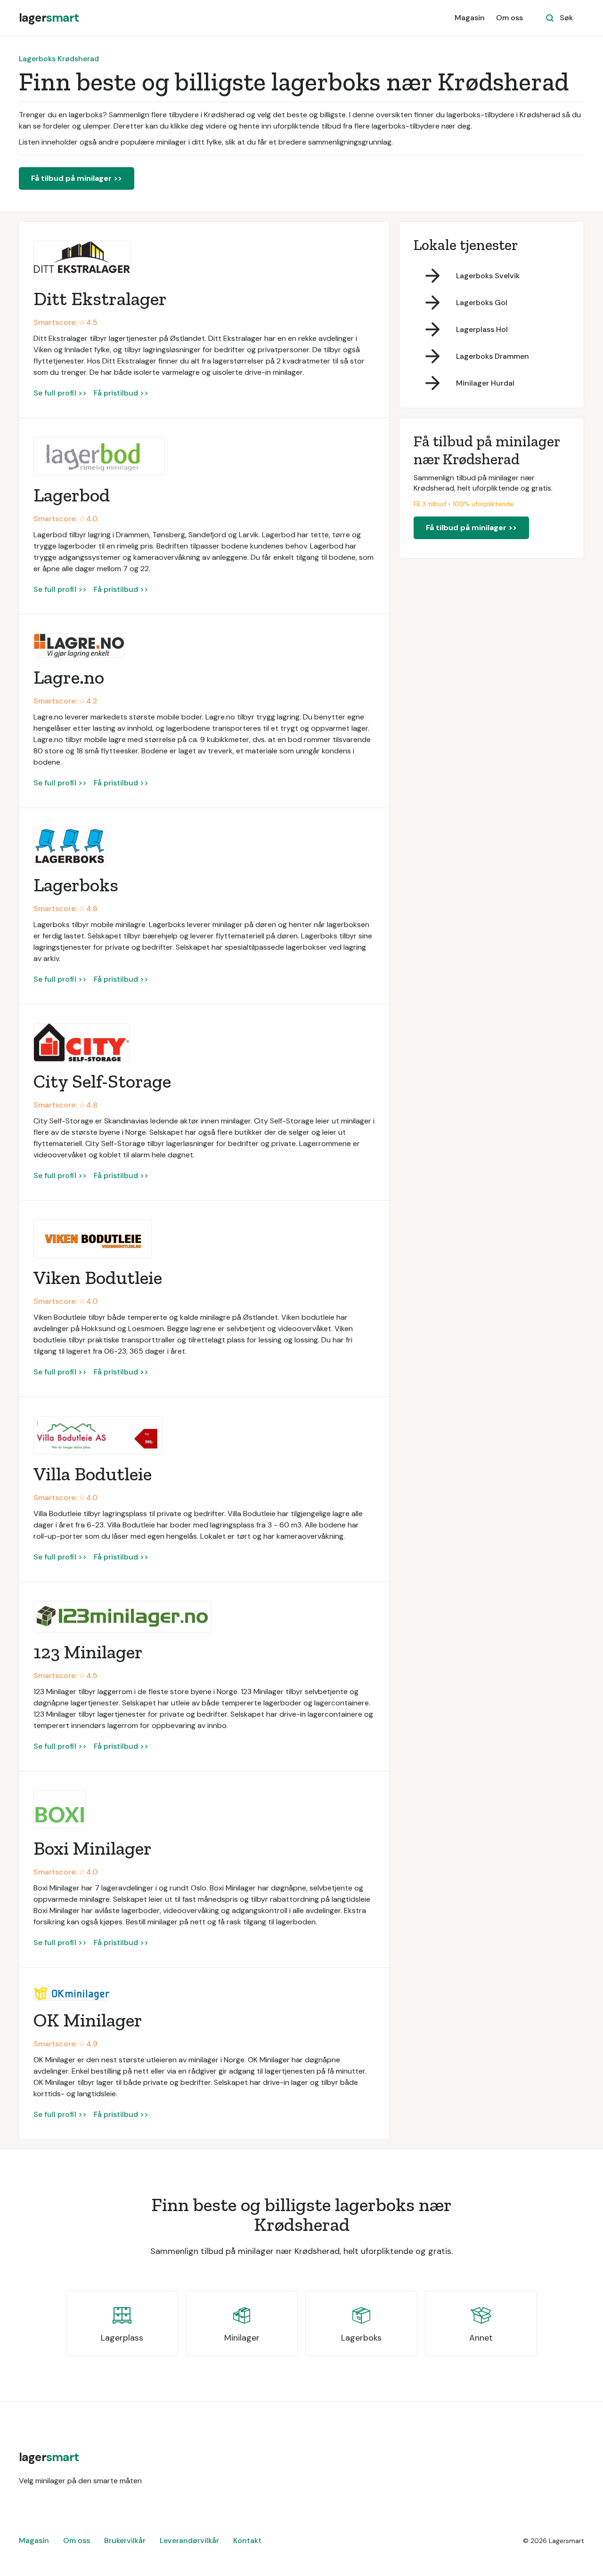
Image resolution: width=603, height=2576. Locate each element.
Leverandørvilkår (189, 2540)
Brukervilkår (125, 2540)
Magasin (470, 18)
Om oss (509, 18)
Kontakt (247, 2540)
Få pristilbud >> (121, 393)
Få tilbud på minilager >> (77, 178)
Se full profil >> (60, 393)
